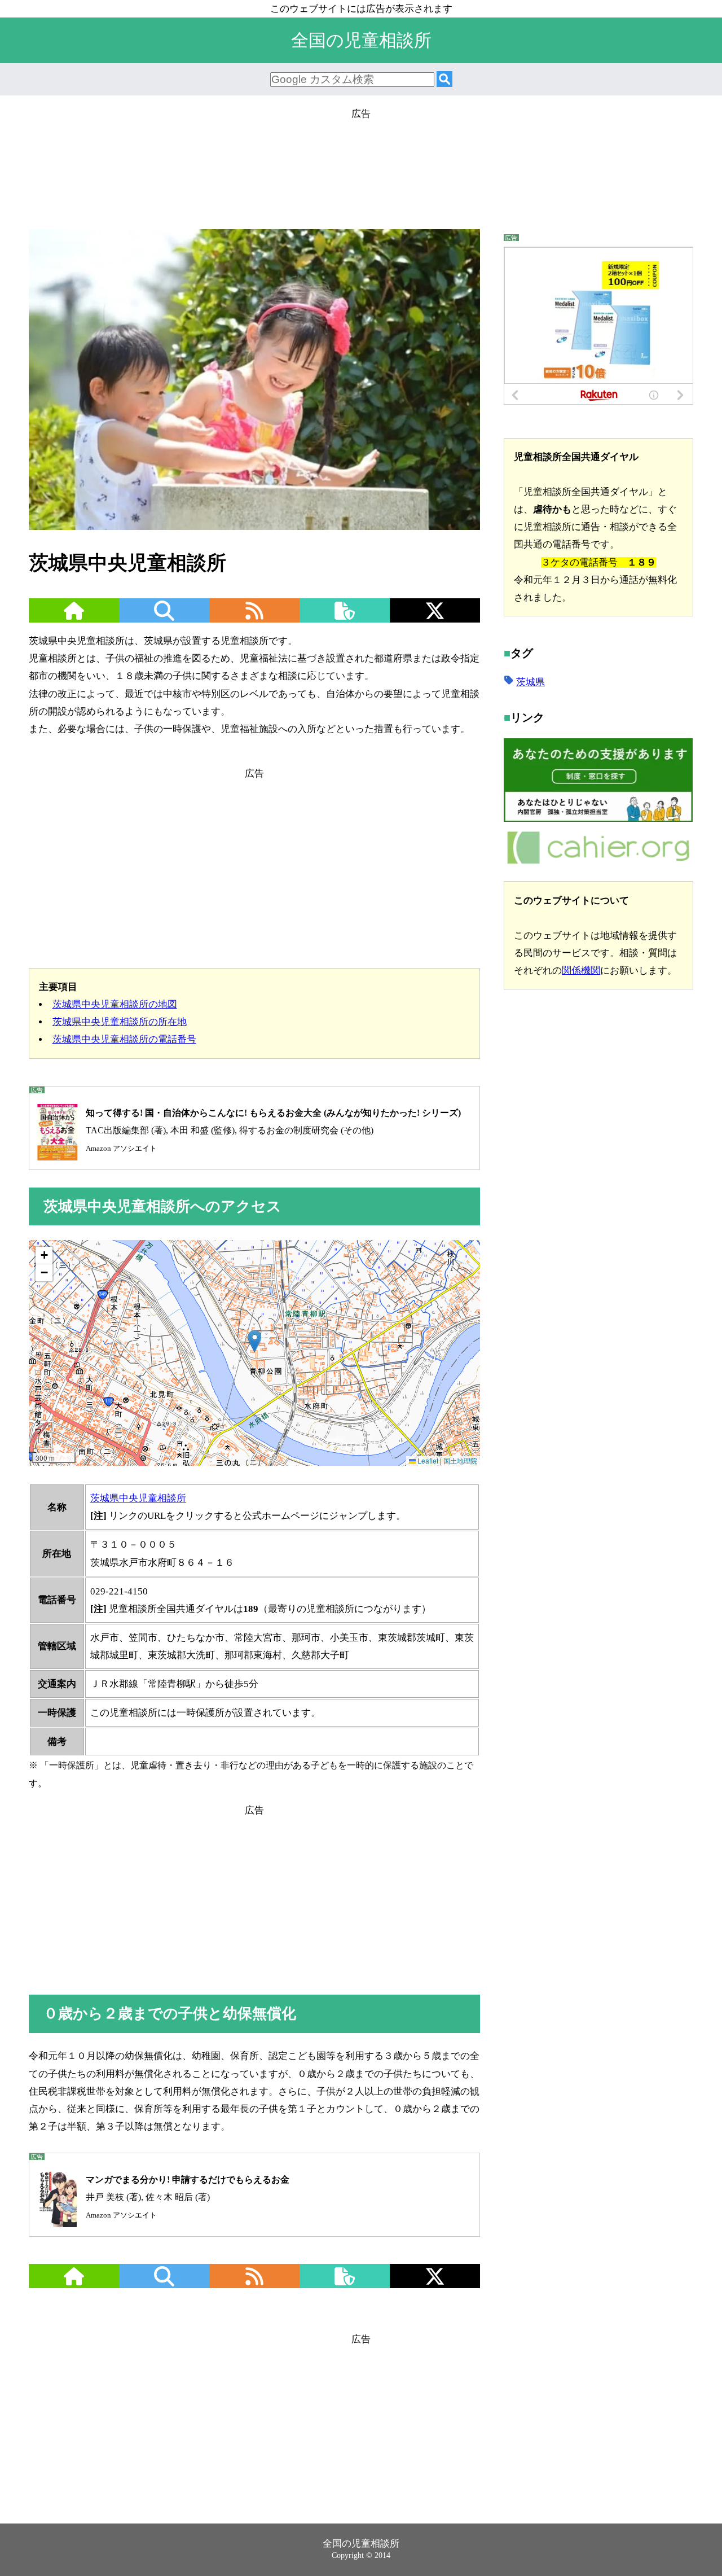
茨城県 (531, 682)
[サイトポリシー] (345, 618)
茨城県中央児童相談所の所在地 (120, 1022)
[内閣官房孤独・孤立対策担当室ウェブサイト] (598, 819)
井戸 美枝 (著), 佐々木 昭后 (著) (188, 2197)
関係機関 (581, 970)
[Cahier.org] (598, 862)
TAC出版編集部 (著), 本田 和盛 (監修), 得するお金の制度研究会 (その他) (273, 1130)
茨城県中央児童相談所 (138, 1498)
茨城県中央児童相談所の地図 (115, 1004)
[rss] (254, 618)
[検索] (444, 80)
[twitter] (435, 618)
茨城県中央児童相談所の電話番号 (124, 1039)
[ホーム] (74, 618)
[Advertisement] (361, 173)
